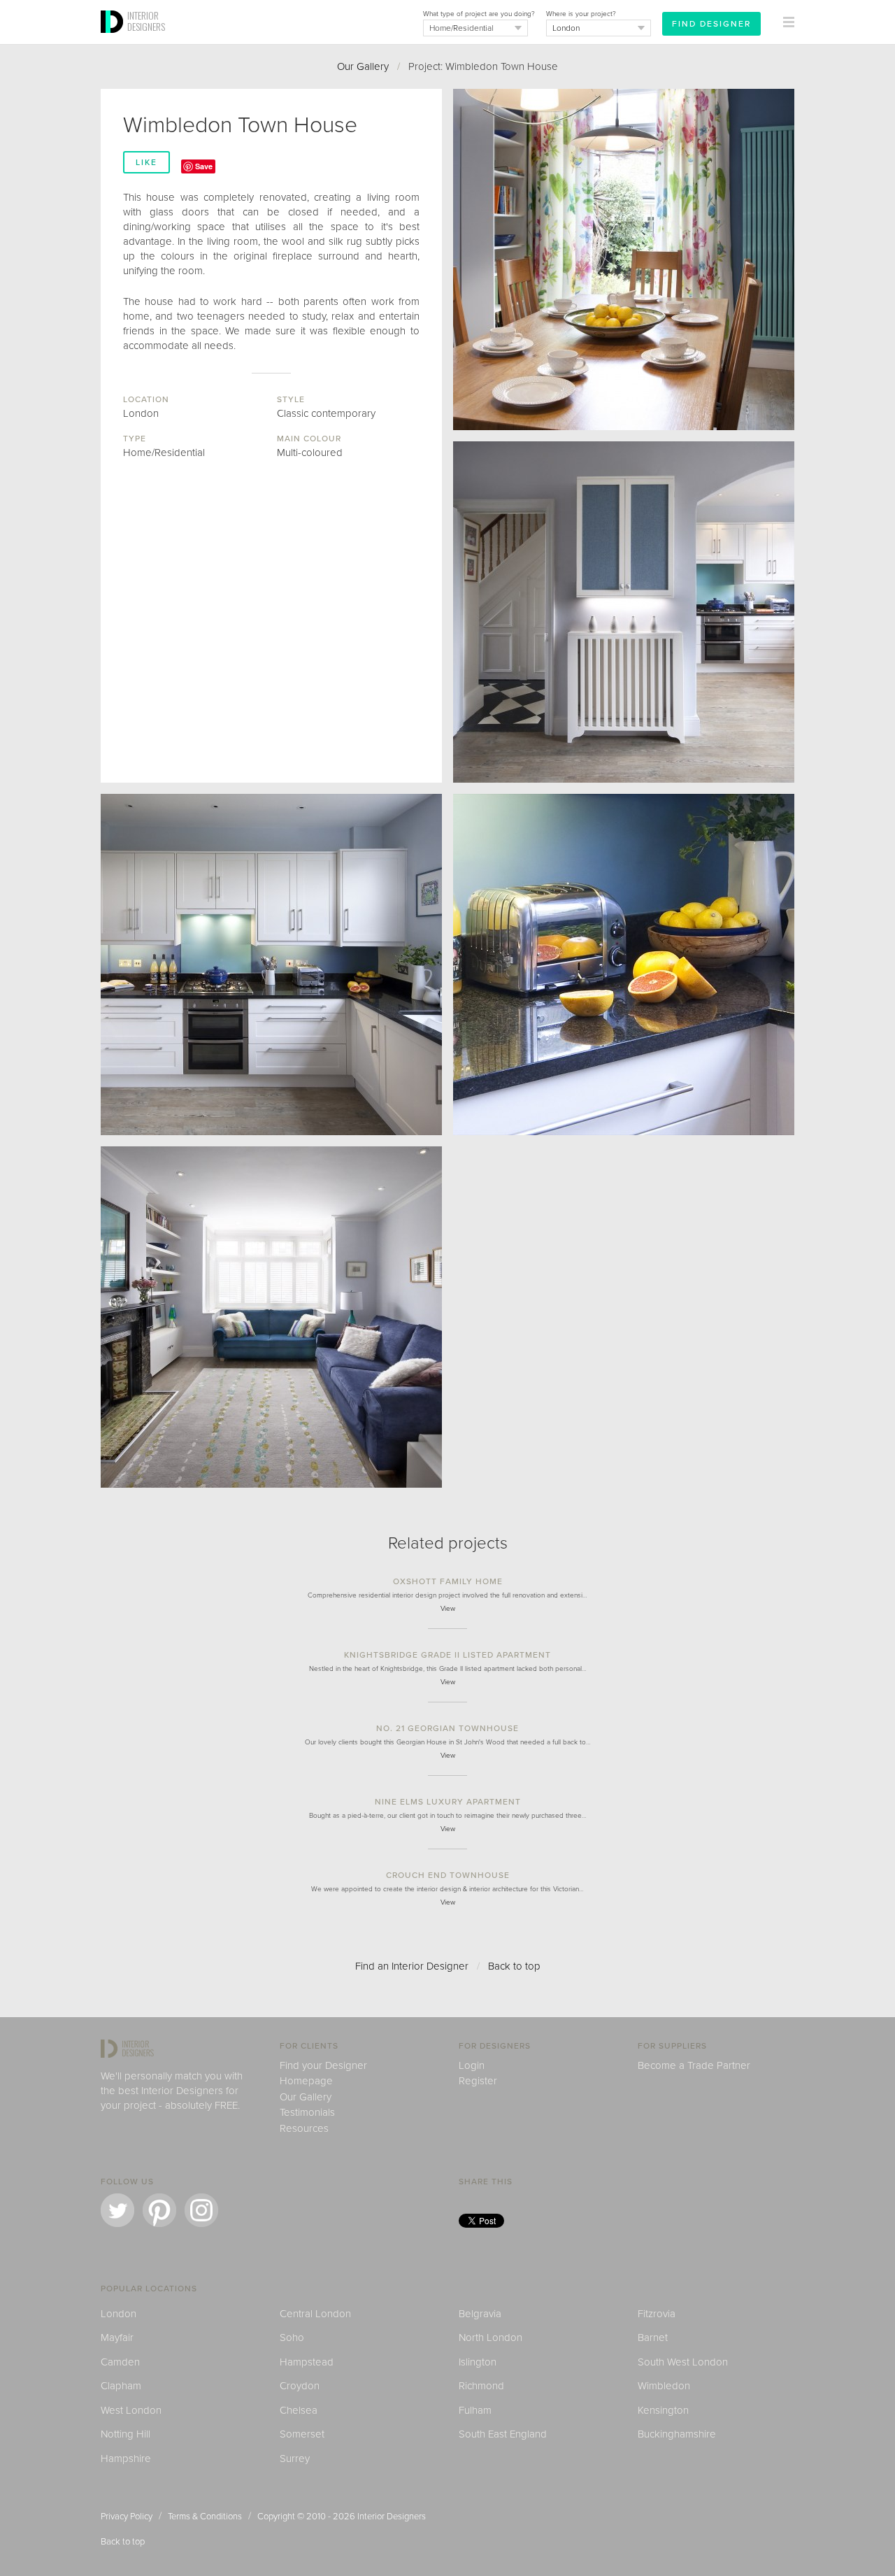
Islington (478, 2362)
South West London (683, 2362)
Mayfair (117, 2337)
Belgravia (480, 2314)
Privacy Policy (127, 2517)
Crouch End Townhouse (448, 1875)
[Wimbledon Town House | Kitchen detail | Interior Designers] (624, 965)
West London (131, 2410)
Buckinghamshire (677, 2434)
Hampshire (126, 2458)
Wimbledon (664, 2386)
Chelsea (299, 2410)
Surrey (295, 2458)
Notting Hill (126, 2434)
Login (472, 2065)
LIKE (146, 162)
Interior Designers (392, 2517)
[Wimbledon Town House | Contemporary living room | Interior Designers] (271, 1317)
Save (204, 166)
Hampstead (307, 2362)
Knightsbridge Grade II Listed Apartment (447, 1655)
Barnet (653, 2337)
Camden (120, 2362)
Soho (292, 2337)
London (119, 2314)
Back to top (514, 1966)
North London (491, 2337)
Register (478, 2081)
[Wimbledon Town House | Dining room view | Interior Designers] (624, 259)
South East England (503, 2434)
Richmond (481, 2386)
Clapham (121, 2386)
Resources (304, 2128)
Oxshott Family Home (448, 1581)
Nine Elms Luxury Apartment (448, 1802)
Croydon (300, 2386)
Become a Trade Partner (694, 2065)
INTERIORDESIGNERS (146, 21)
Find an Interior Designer (412, 1966)
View (448, 1609)
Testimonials (307, 2112)
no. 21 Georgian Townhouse (447, 1728)
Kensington (663, 2410)
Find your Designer (323, 2065)
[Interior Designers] (114, 40)
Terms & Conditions (205, 2517)
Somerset (302, 2434)
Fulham (475, 2410)
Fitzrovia (657, 2314)
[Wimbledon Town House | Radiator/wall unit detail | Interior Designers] (624, 612)
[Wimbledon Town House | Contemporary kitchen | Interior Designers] (271, 965)
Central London (315, 2314)
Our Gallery (363, 66)
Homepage (306, 2081)
